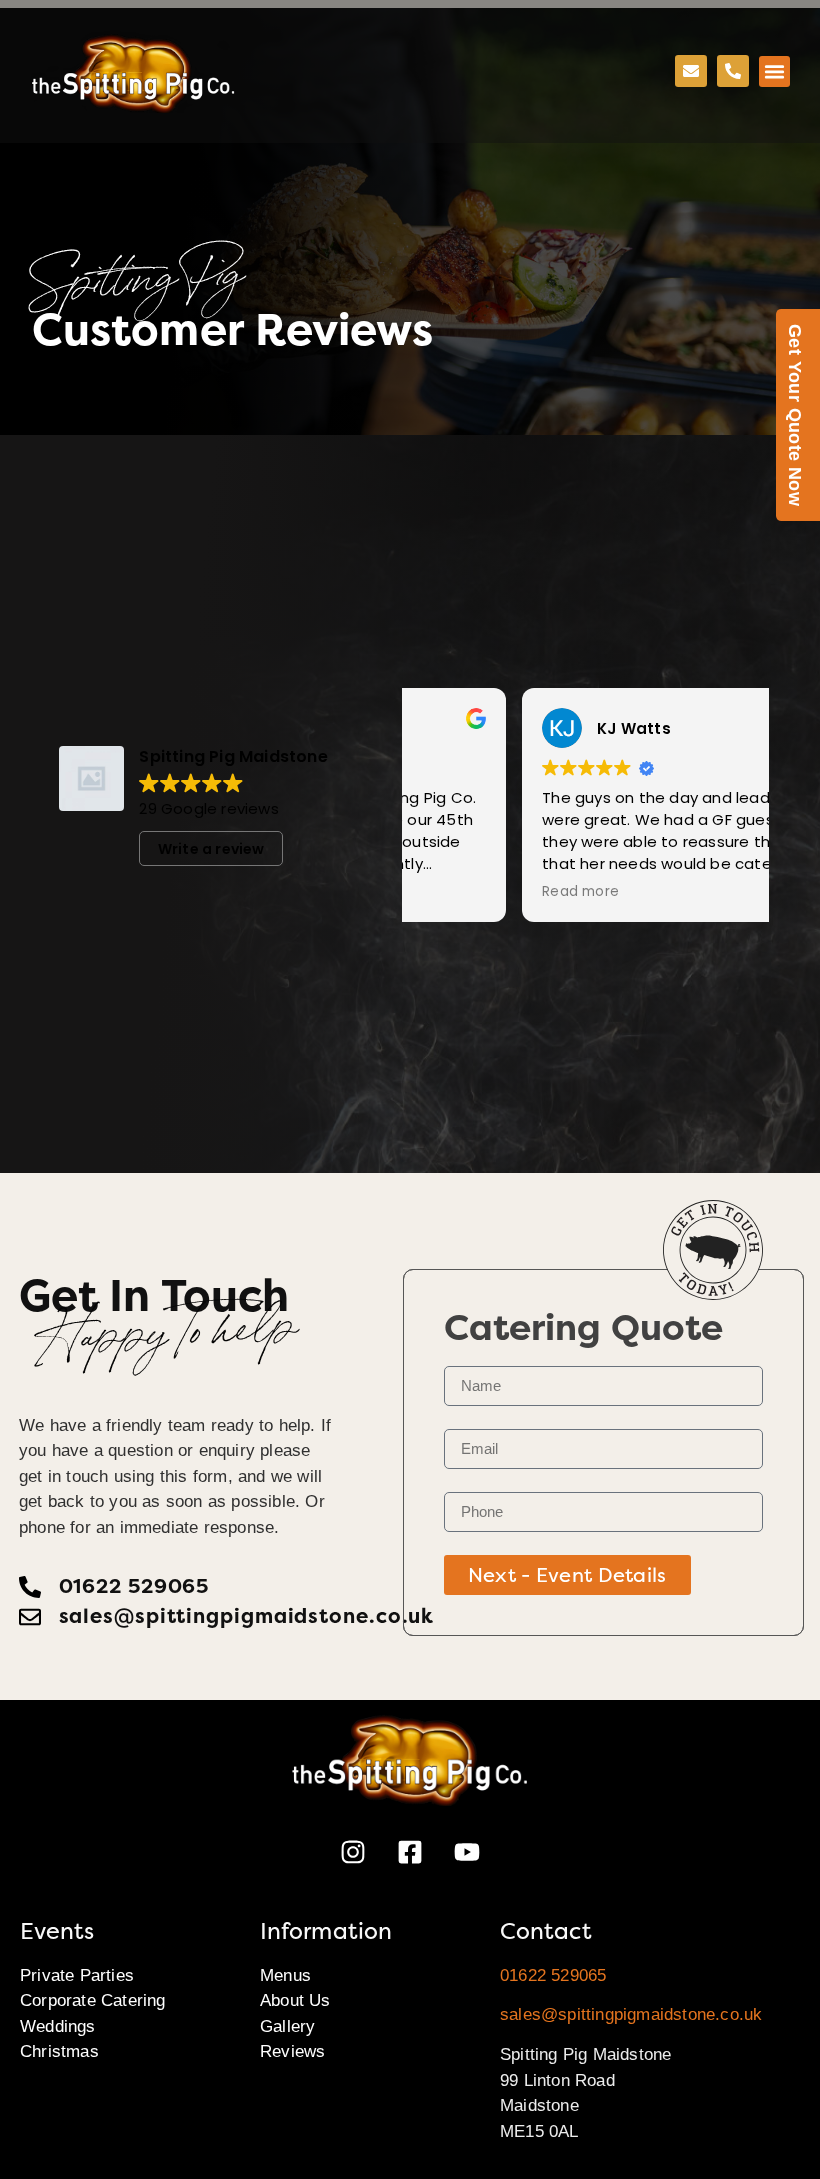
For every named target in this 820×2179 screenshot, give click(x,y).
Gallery (287, 2026)
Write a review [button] (211, 849)
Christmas (59, 2051)
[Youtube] (467, 1852)
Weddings (58, 2026)
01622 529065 (553, 1975)
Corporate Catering (93, 2000)
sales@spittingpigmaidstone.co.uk (631, 2014)
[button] (775, 72)
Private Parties (77, 1975)
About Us (295, 2000)
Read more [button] (468, 892)
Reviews (292, 2051)
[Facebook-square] (410, 1852)
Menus (285, 1975)
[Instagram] (353, 1852)
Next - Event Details (567, 1575)
